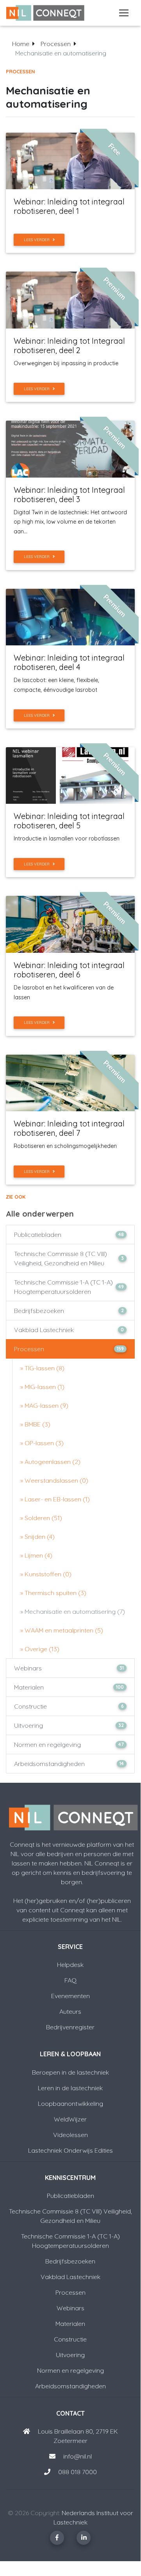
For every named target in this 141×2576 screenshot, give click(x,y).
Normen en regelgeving (69, 1745)
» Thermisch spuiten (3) (53, 1593)
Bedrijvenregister (70, 2027)
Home (21, 44)
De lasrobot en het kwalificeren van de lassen (64, 992)
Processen (56, 44)
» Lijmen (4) (36, 1555)
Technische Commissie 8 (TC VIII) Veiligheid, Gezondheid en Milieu (69, 1258)
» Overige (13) (40, 1649)
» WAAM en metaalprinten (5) (62, 1630)
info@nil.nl (77, 2456)
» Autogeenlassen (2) (50, 1462)
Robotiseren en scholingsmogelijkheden (65, 1146)
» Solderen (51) (41, 1518)
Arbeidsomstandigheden (69, 1764)
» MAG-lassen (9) (44, 1405)
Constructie (69, 1706)
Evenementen (70, 1996)
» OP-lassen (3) (42, 1443)
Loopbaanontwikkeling (70, 2103)
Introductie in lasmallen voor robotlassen (67, 839)
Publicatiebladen (69, 1235)
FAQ (70, 1980)
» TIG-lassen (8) (42, 1368)
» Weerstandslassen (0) (54, 1480)
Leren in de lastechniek (70, 2088)
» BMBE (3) (35, 1424)
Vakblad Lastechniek (69, 1330)
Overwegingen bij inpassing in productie (66, 363)
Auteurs (70, 2011)
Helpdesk (70, 1965)
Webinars (69, 1668)
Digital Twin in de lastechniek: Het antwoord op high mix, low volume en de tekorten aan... (70, 522)
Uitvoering (69, 1725)
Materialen (69, 1687)
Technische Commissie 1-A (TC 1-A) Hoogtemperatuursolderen (69, 1287)
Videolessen (70, 2135)
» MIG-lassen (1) (42, 1387)
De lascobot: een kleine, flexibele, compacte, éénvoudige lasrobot (56, 685)
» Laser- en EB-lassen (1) (55, 1499)
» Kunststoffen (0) (46, 1574)
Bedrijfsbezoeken (69, 1311)
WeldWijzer (70, 2119)
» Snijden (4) (37, 1537)
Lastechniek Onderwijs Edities (70, 2150)
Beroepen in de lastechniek (70, 2072)
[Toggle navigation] (124, 13)
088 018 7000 (78, 2472)
